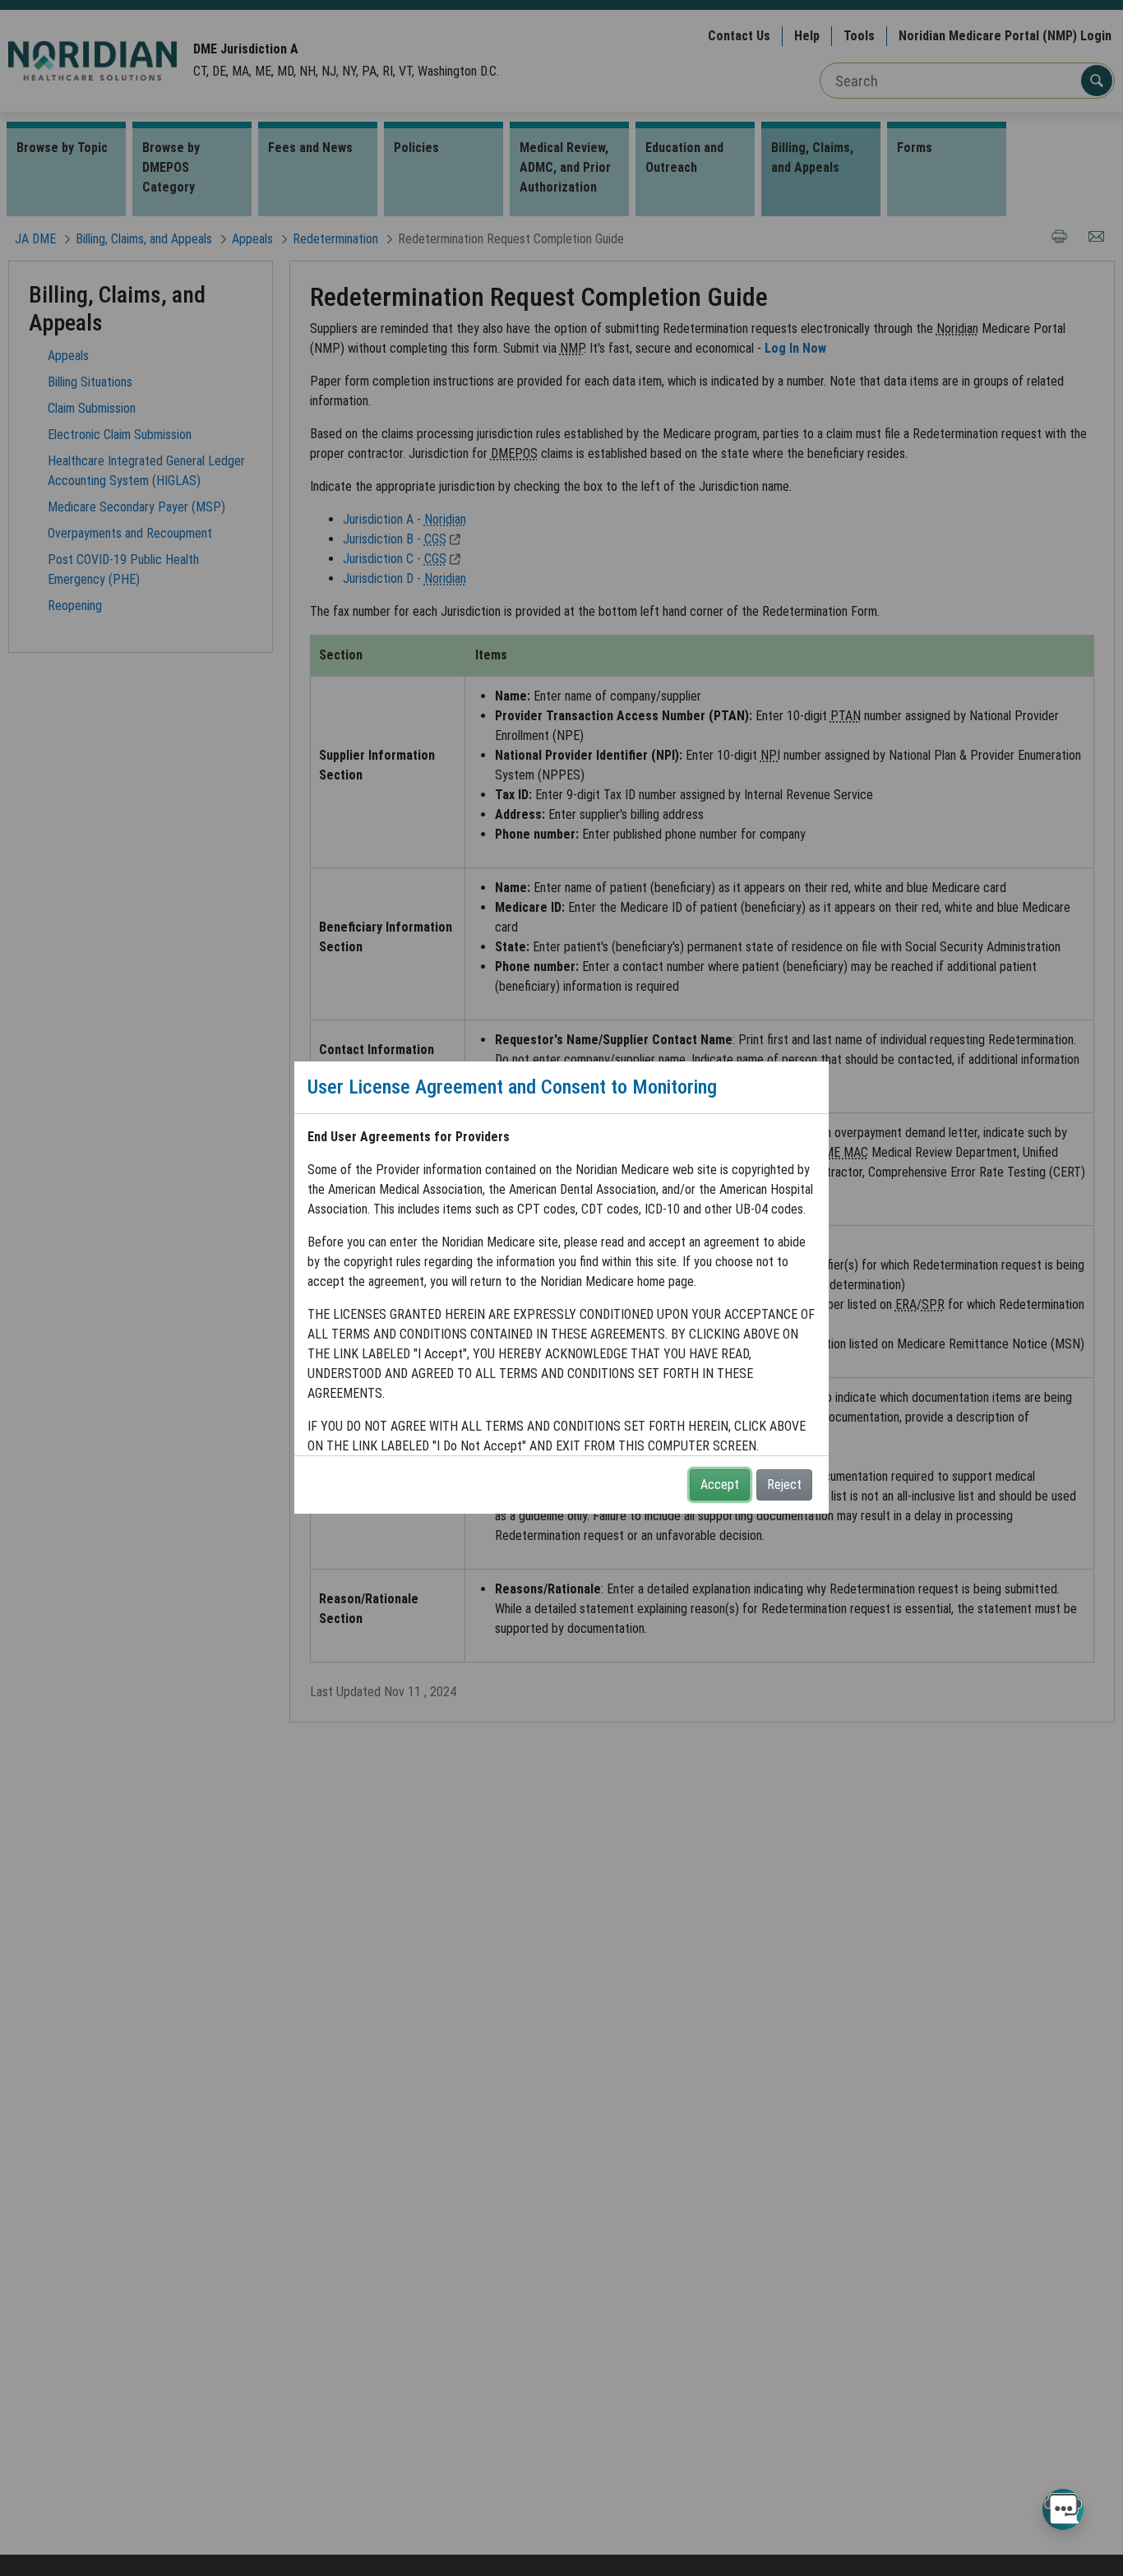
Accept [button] (720, 1485)
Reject (784, 1485)
